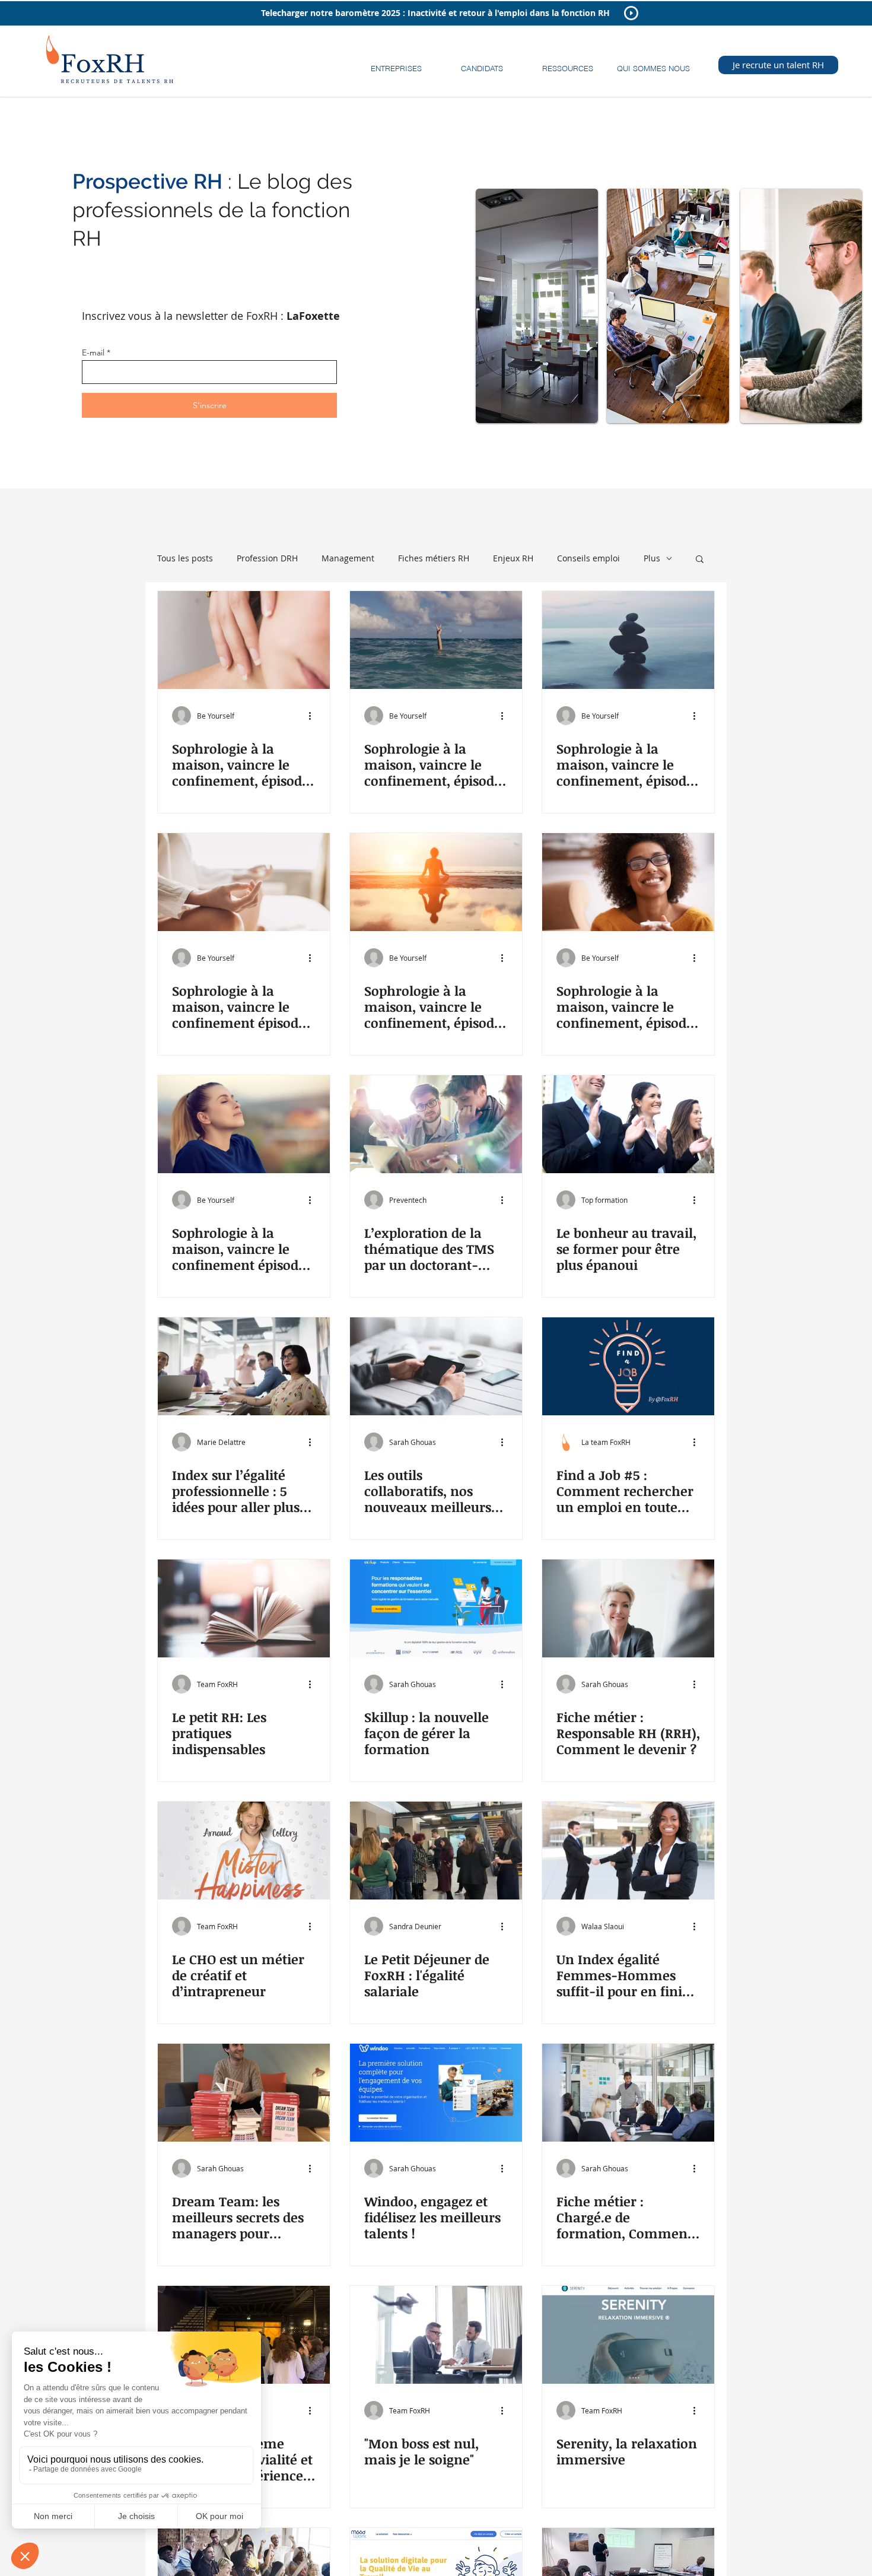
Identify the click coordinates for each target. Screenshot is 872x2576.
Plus (652, 558)
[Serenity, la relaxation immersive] (628, 2335)
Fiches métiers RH (434, 558)
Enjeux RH (513, 558)
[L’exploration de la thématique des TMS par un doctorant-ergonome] (436, 1124)
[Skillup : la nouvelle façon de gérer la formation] (436, 1608)
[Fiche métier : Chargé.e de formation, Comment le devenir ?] (628, 2093)
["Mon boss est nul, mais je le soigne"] (436, 2335)
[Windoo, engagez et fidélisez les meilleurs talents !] (436, 2093)
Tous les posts (185, 558)
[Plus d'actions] (314, 716)
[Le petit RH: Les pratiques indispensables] (244, 1608)
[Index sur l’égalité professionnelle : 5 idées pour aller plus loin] (244, 1366)
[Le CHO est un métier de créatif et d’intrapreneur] (244, 1851)
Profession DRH (267, 558)
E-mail (93, 352)
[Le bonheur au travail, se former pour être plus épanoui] (628, 1124)
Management (348, 558)
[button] (396, 63)
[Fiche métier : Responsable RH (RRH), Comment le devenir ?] (628, 1608)
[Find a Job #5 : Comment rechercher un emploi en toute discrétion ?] (628, 1366)
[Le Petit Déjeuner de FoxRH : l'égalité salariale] (436, 1851)
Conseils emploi (588, 558)
